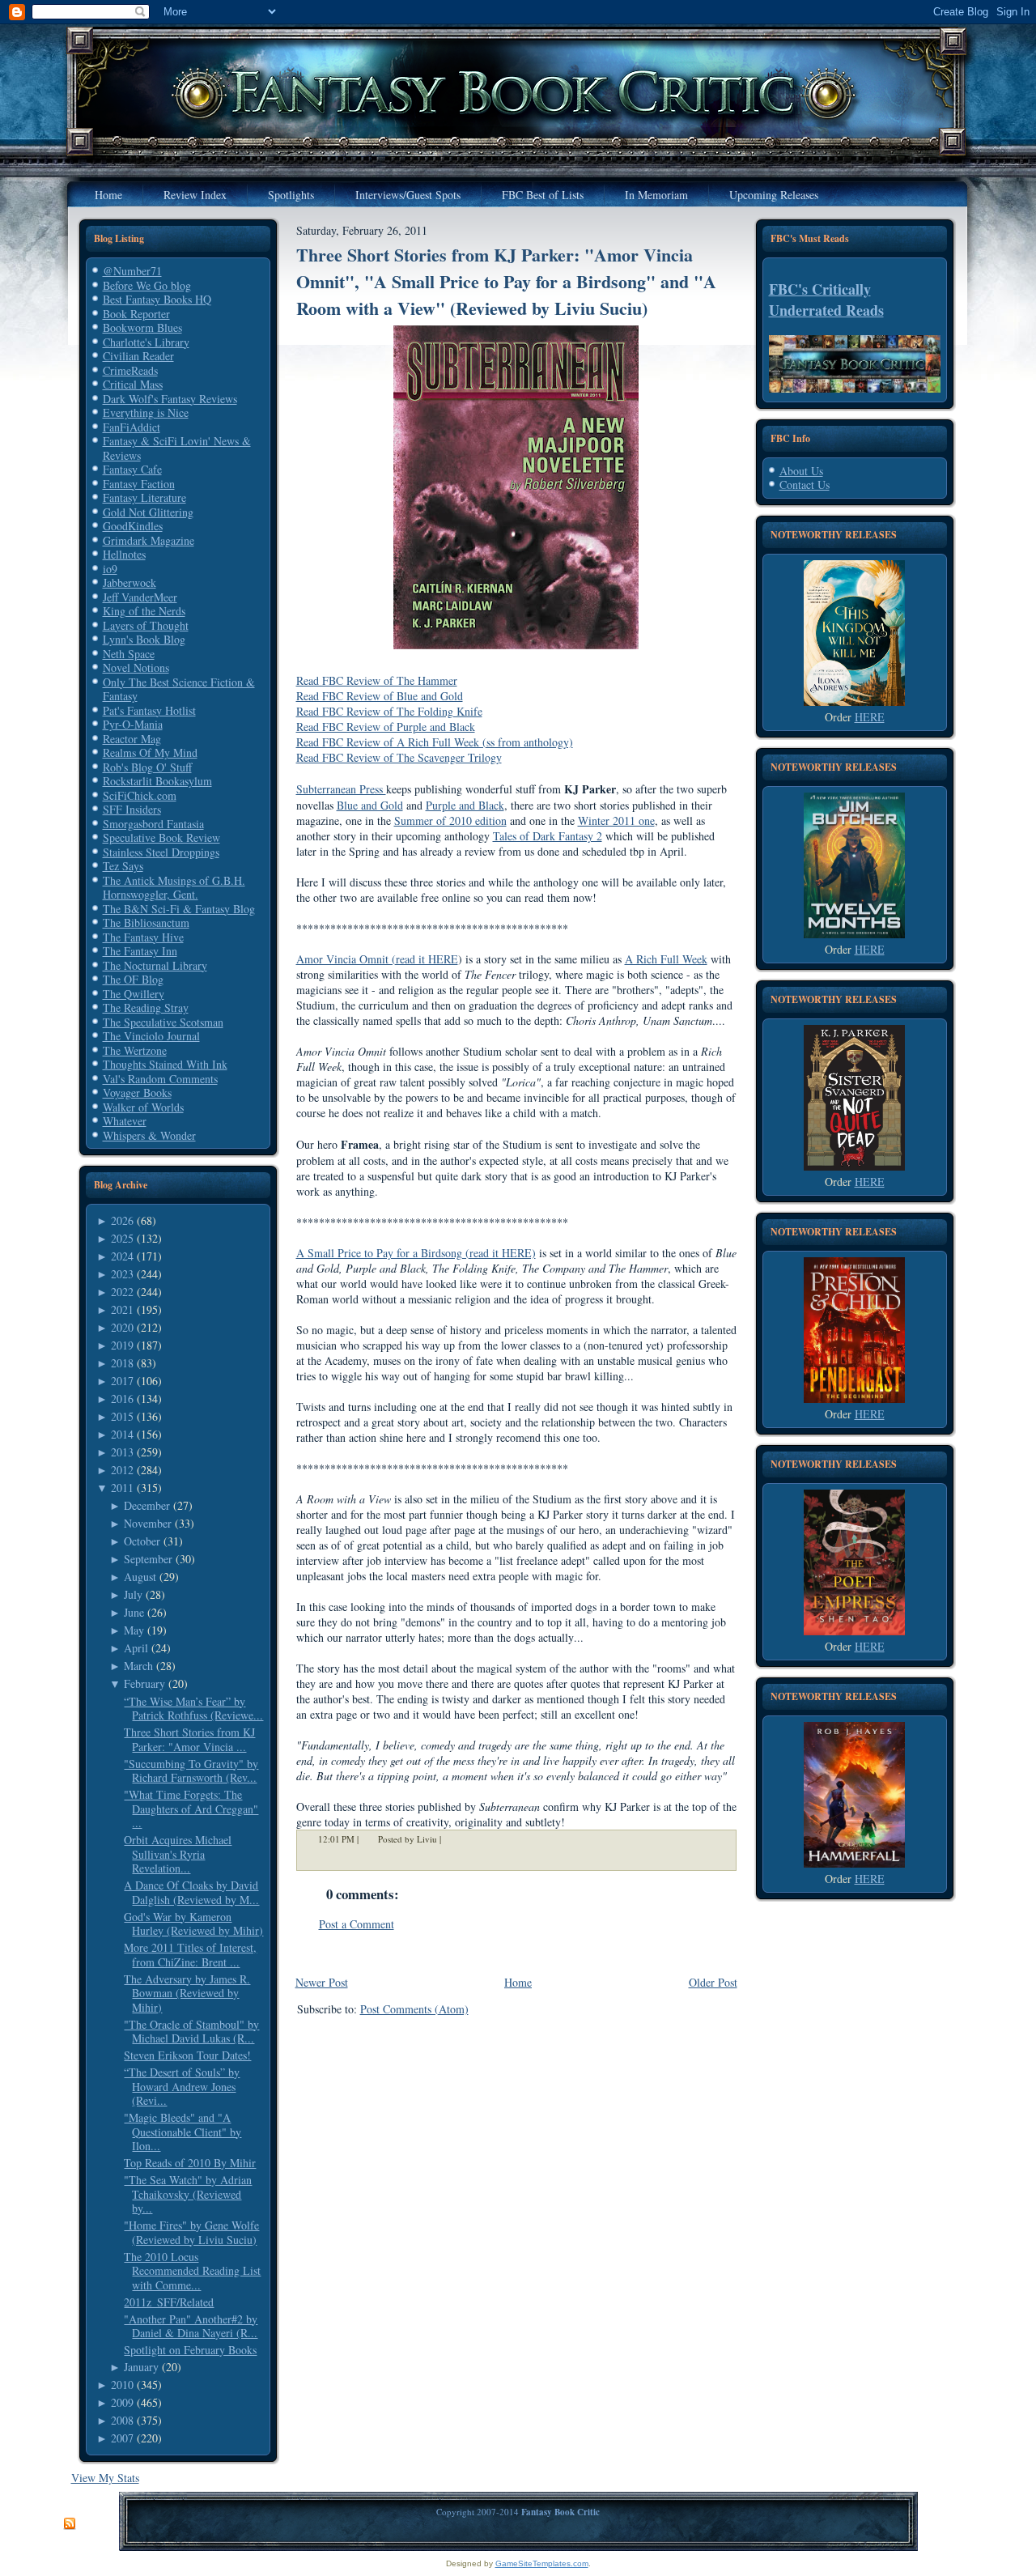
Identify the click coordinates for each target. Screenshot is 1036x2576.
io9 (110, 569)
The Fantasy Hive (143, 937)
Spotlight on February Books (190, 2350)
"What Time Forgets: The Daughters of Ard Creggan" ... (191, 1809)
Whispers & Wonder (149, 1135)
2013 (122, 1452)
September (148, 1559)
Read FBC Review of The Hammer (377, 680)
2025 (122, 1238)
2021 (122, 1309)
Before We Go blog (147, 285)
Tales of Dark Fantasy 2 (548, 836)
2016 (122, 1399)
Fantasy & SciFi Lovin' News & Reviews (177, 448)
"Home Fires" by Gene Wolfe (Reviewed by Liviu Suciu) (191, 2232)
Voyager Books (137, 1092)
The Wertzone (135, 1050)
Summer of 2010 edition (450, 820)
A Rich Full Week (666, 959)
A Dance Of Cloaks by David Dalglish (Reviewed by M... (191, 1892)
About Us (801, 471)
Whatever (125, 1121)
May (134, 1630)
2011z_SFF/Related (169, 2302)
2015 (122, 1416)
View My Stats (105, 2478)
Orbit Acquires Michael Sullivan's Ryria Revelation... (178, 1854)
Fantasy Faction (139, 484)
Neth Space (129, 654)
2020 (122, 1327)
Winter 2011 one (616, 820)
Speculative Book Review (161, 837)
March (138, 1666)
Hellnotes (124, 554)
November (148, 1523)
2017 (122, 1381)
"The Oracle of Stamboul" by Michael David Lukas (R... (191, 2032)
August (140, 1577)
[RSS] (70, 2524)
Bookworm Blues (142, 327)
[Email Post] (452, 1839)
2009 (122, 2402)
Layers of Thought (146, 625)
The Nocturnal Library (155, 965)
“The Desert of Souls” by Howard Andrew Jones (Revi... (182, 2086)
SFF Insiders (132, 809)
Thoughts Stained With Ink (165, 1064)
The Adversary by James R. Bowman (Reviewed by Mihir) (187, 1993)
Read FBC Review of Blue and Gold (380, 696)
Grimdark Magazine (149, 540)
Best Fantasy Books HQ (157, 299)
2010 (122, 2385)
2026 (122, 1220)
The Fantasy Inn (140, 951)
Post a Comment (357, 1924)
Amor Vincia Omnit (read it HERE (377, 959)
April (136, 1648)
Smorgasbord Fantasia (153, 824)
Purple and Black (465, 805)
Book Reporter (136, 314)
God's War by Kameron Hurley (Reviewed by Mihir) (193, 1924)
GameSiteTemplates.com (542, 2563)
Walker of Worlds (143, 1107)
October (142, 1541)
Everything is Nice (146, 412)
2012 (122, 1470)
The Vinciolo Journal (151, 1036)
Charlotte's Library (146, 342)
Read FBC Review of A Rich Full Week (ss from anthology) (435, 742)
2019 (122, 1345)
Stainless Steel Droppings (161, 852)
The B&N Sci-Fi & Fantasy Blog (179, 909)
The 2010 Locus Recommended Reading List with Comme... (192, 2271)
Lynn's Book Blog (144, 639)
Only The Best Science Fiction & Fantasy (179, 689)
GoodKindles (133, 526)
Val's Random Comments (160, 1079)
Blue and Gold (370, 805)
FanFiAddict (132, 427)
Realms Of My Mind (150, 752)
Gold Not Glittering (148, 512)
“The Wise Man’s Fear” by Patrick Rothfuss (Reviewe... (193, 1709)
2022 (122, 1292)
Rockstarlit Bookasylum (157, 781)
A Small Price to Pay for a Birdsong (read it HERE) (416, 1253)
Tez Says (123, 866)
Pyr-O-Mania (133, 724)
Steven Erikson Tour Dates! (187, 2055)
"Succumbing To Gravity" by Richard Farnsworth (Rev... (191, 1771)
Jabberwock (129, 582)
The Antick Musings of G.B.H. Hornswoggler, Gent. (174, 888)
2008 (122, 2420)
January (141, 2367)
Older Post (713, 1982)
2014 (122, 1434)
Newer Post (322, 1982)
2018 (122, 1363)
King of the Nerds (144, 611)
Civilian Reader (138, 356)
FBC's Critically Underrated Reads (826, 300)
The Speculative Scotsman (163, 1022)
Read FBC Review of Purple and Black (386, 727)
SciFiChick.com (140, 795)
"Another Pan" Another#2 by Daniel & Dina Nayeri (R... (191, 2326)
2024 (122, 1256)
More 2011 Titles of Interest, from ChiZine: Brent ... (190, 1955)
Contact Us (805, 485)
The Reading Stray (146, 1007)
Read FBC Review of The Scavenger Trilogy (399, 757)
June (134, 1612)
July (133, 1594)
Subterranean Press (341, 789)
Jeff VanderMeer (140, 597)
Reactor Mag (132, 739)
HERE (870, 717)
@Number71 (132, 271)
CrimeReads (130, 370)
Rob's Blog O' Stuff (147, 767)
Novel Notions (136, 667)
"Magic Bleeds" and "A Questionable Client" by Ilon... (183, 2132)
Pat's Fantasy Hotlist (149, 710)
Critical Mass (133, 384)
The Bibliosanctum (146, 922)
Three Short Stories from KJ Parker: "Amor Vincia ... (189, 1739)
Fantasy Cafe (132, 469)
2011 (122, 1488)
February (144, 1683)
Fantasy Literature (144, 497)
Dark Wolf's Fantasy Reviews (170, 399)
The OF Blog (133, 979)
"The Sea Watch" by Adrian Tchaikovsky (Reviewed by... (188, 2194)
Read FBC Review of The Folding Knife (389, 711)
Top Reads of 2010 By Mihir (190, 2163)
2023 (122, 1274)
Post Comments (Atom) (414, 2009)
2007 (122, 2438)
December (147, 1505)
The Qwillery (134, 994)
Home (518, 1982)
